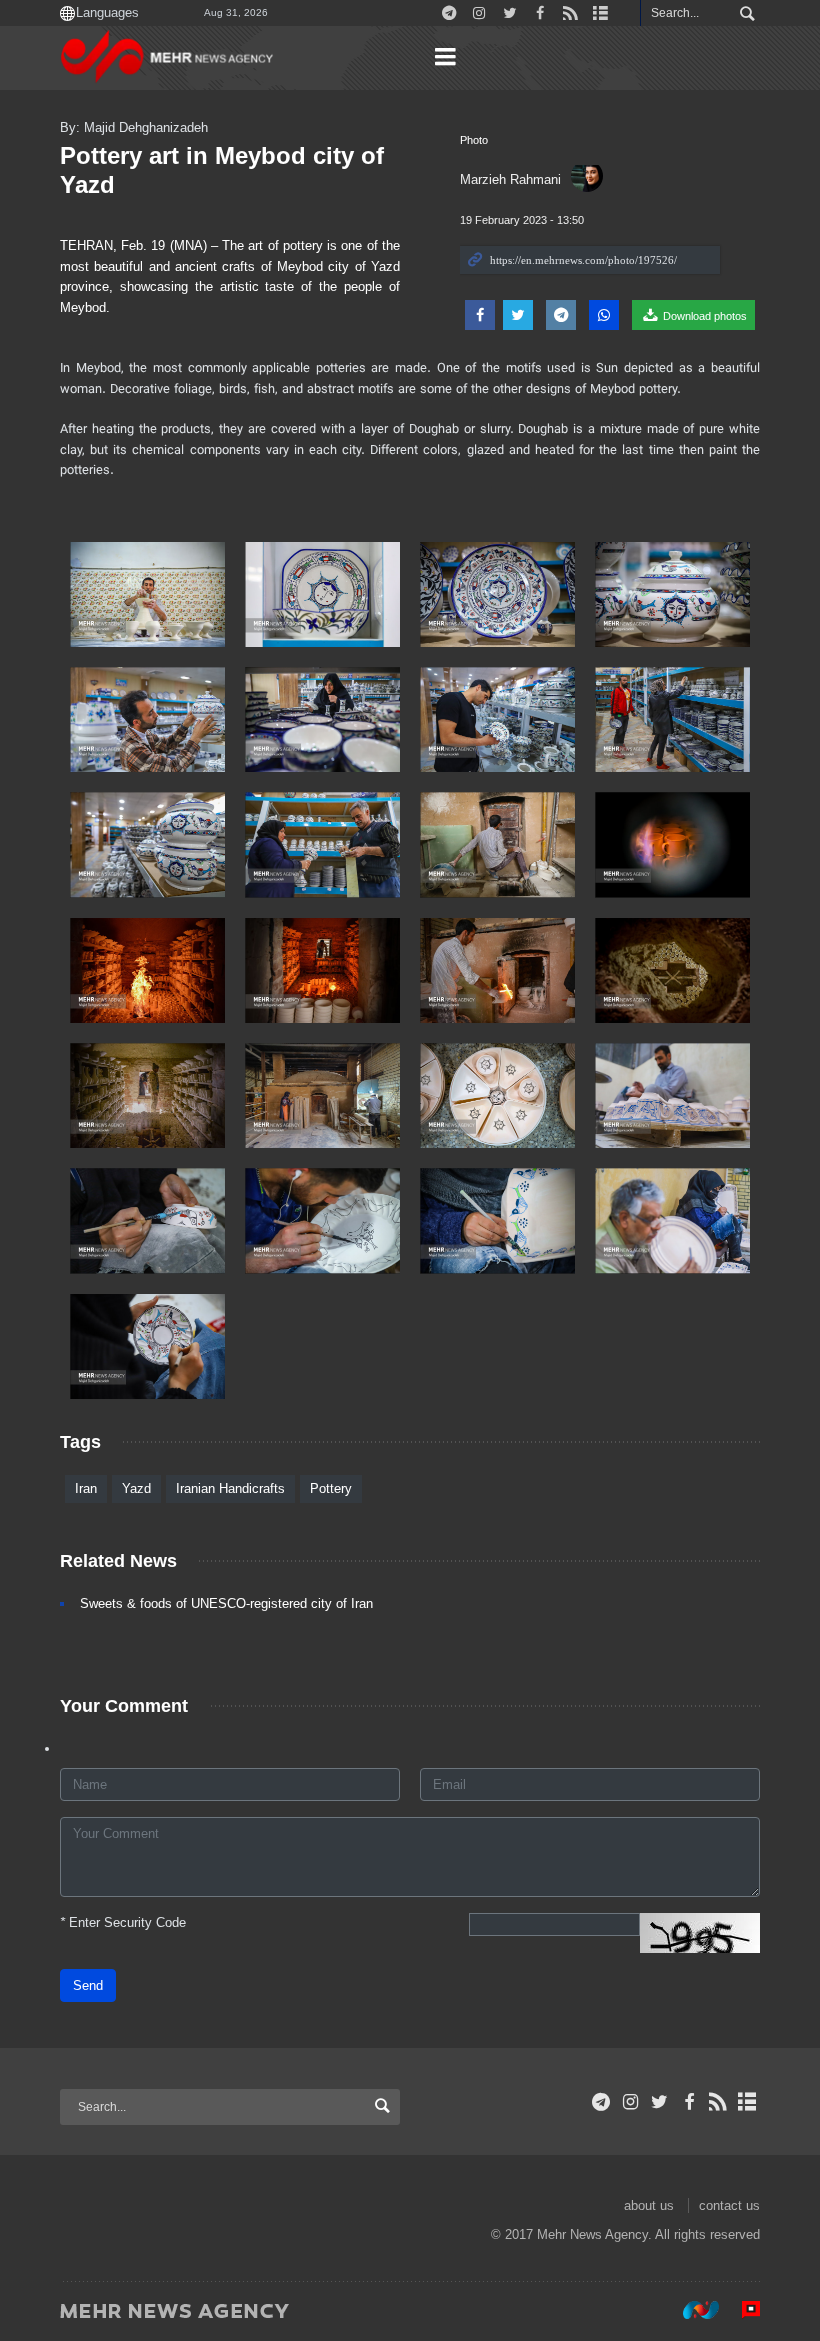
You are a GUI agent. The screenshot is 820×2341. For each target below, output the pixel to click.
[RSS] (718, 2102)
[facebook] (688, 2102)
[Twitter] (659, 2102)
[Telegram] (601, 2102)
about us (649, 2205)
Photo (474, 140)
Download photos (703, 316)
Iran (86, 1488)
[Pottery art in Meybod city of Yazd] (147, 594)
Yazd (136, 1488)
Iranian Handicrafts (230, 1488)
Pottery (331, 1488)
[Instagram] (630, 2102)
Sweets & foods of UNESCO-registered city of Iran (226, 1603)
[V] (672, 594)
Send (88, 1985)
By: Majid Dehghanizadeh (134, 127)
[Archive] (747, 2102)
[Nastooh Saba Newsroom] (691, 2310)
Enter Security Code (123, 1922)
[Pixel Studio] (741, 2310)
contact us (729, 2205)
